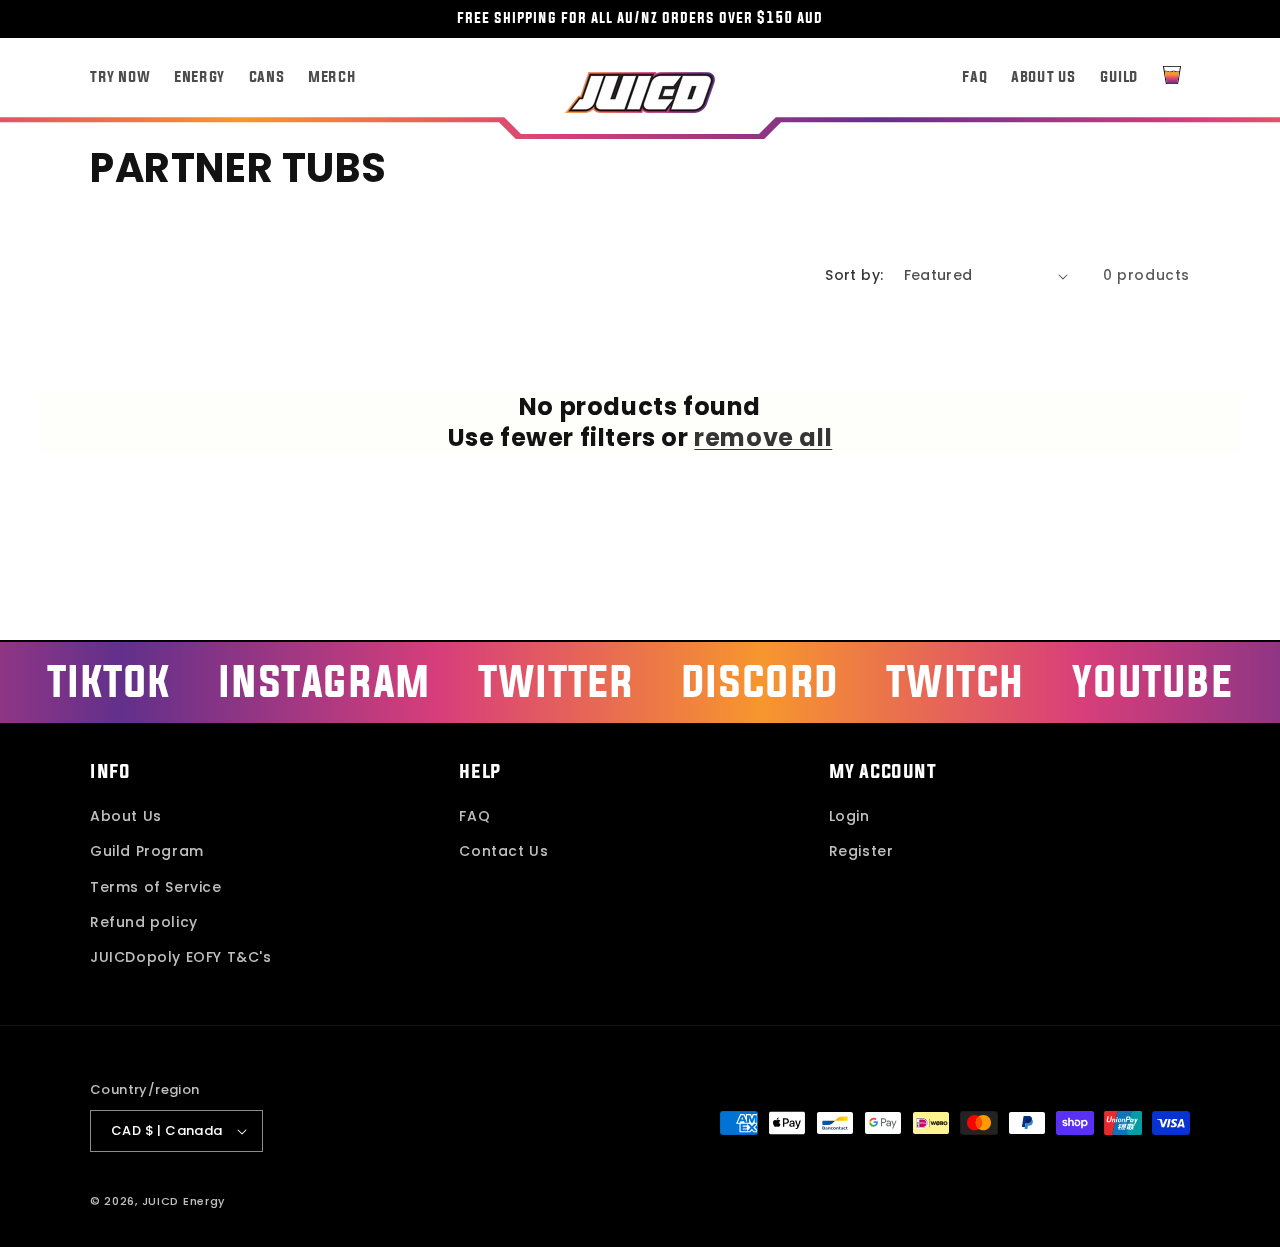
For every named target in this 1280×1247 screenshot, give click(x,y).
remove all (763, 437)
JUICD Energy (183, 1201)
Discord (760, 680)
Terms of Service (156, 887)
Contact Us (503, 851)
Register (861, 851)
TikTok (109, 680)
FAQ (474, 816)
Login (849, 816)
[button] (1172, 75)
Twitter (555, 680)
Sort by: (854, 275)
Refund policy (144, 922)
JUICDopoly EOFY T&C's (181, 957)
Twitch (955, 680)
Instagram (324, 680)
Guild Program (147, 851)
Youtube (1152, 680)
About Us (126, 816)
